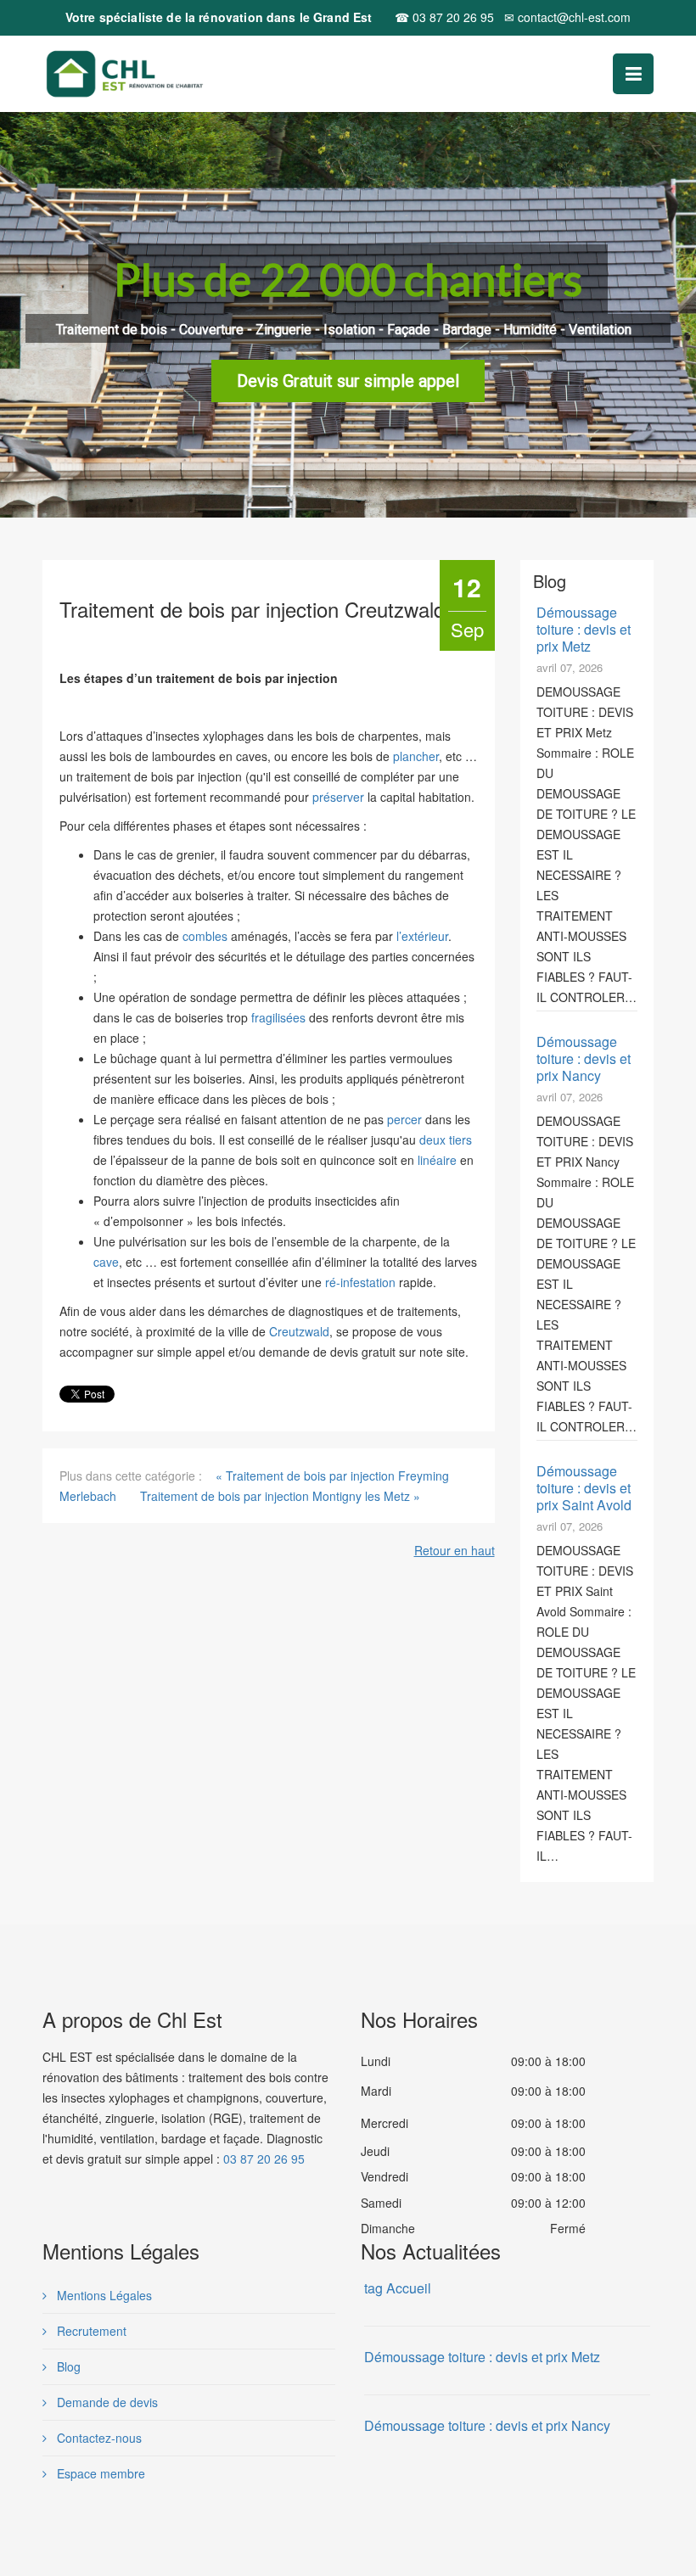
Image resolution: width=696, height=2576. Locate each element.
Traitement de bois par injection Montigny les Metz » (280, 1496)
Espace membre (99, 2473)
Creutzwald (299, 1331)
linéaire (437, 1160)
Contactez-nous (98, 2438)
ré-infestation (360, 1282)
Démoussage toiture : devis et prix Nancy (584, 1058)
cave (106, 1262)
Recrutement (90, 2331)
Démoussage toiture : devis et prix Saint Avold (584, 1488)
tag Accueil (398, 2288)
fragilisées (278, 1017)
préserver (338, 797)
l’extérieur (422, 936)
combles (205, 936)
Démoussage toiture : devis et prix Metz (584, 629)
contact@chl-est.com (567, 17)
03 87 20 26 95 (444, 17)
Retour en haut (455, 1550)
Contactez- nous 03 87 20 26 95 (348, 384)
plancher (416, 756)
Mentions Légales (103, 2295)
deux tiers (446, 1140)
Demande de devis (106, 2402)
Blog (67, 2366)
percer (404, 1119)
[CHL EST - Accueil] (163, 74)
